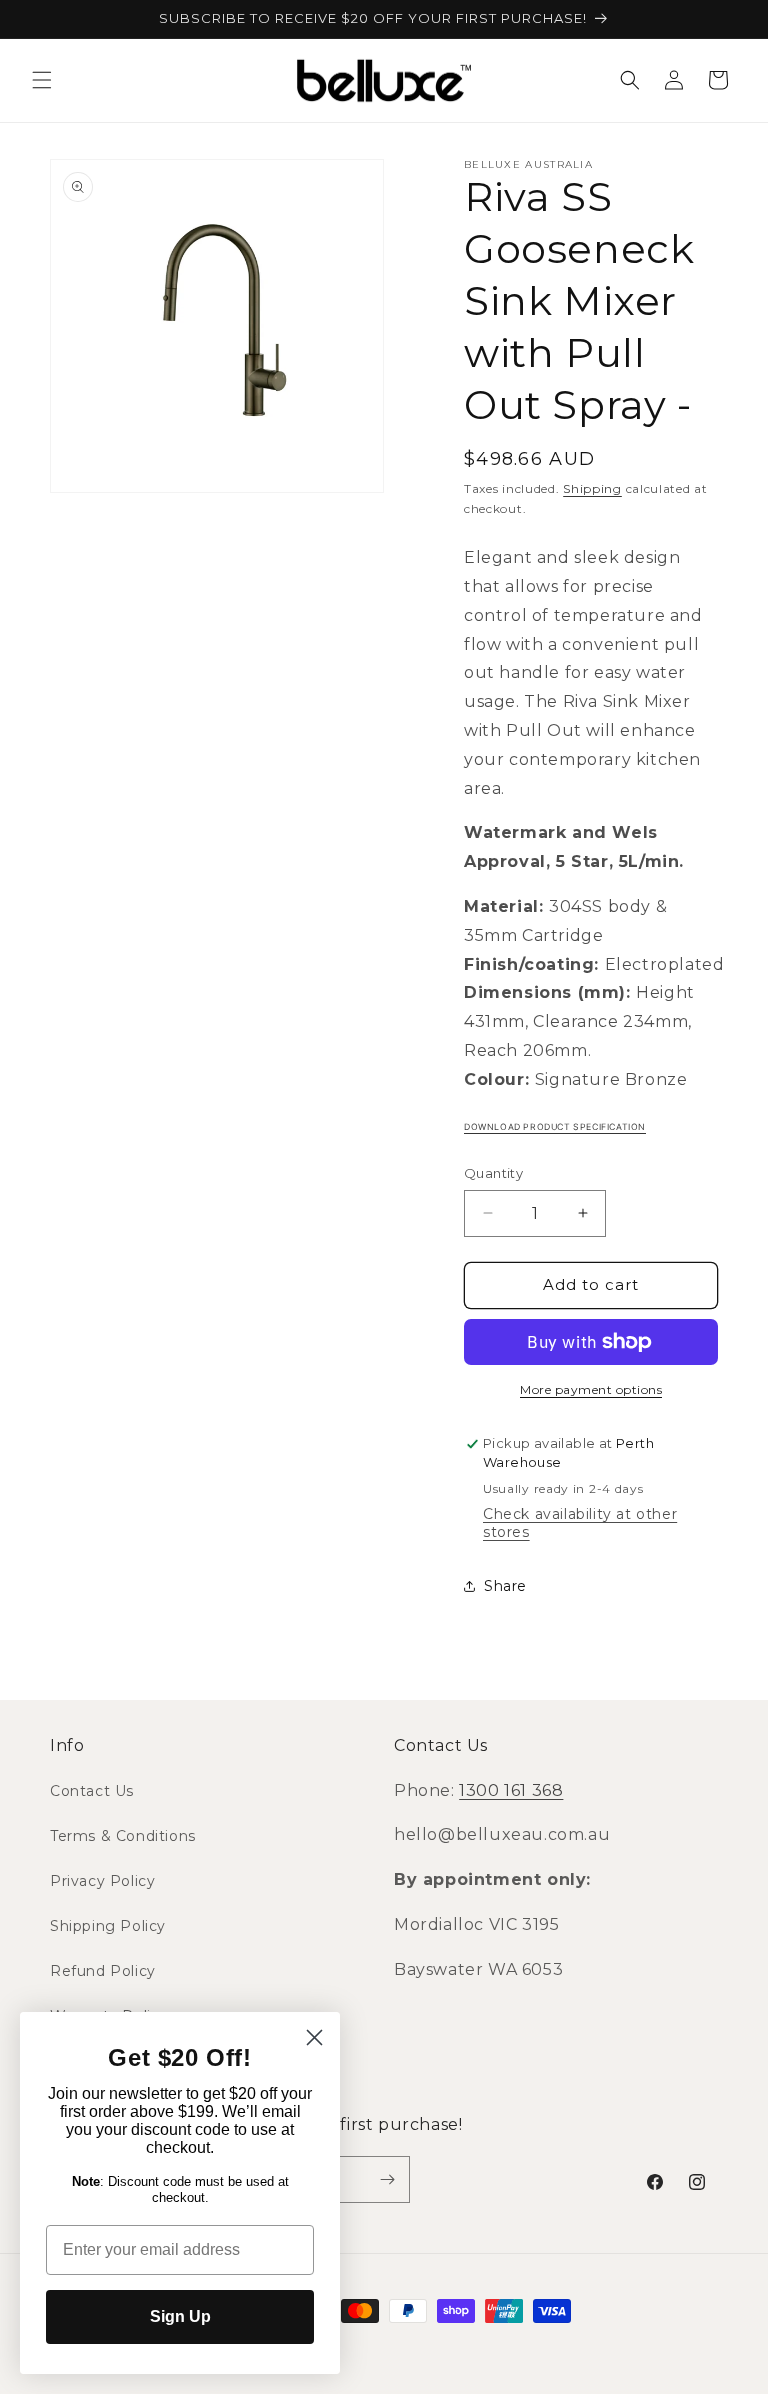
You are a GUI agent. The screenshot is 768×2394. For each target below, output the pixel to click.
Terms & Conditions (123, 1836)
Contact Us (92, 1791)
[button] (42, 80)
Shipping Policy (108, 1926)
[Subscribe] (387, 2179)
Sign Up (180, 2316)
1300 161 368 (511, 1790)
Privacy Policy (102, 1881)
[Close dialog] (314, 2037)
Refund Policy (103, 1971)
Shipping (592, 488)
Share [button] (505, 1586)
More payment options (591, 1389)
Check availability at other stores (580, 1523)
